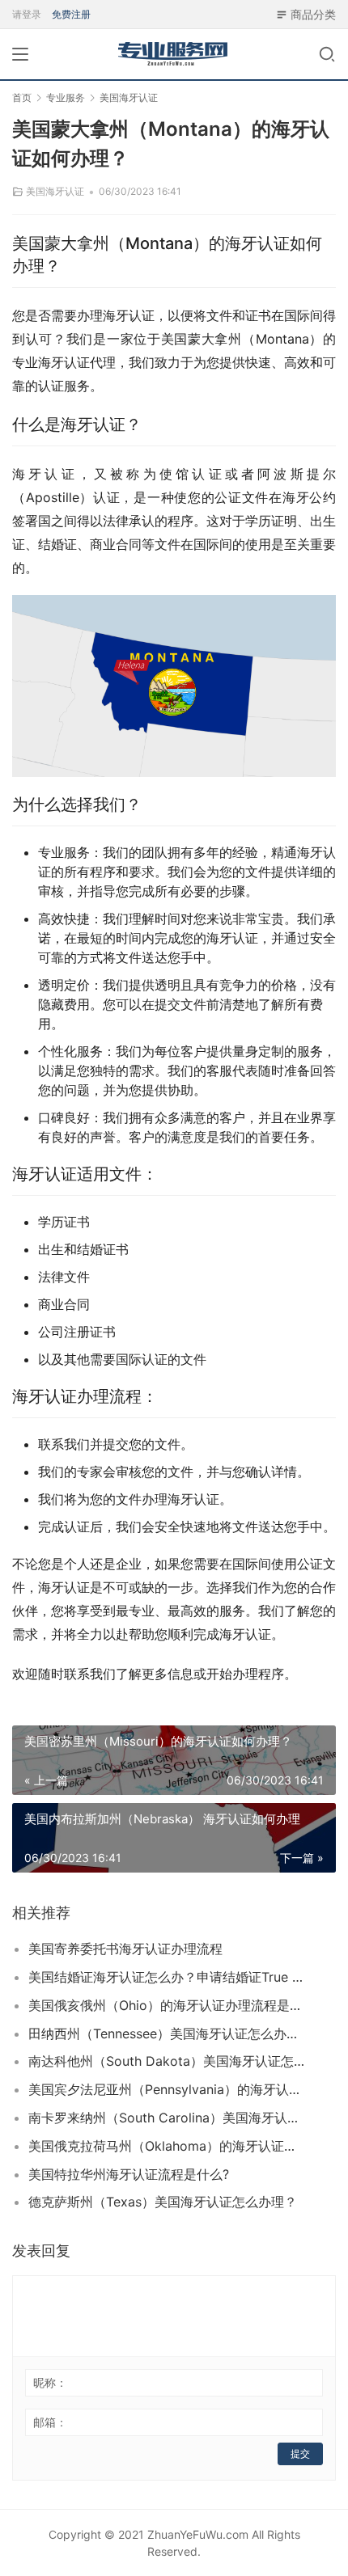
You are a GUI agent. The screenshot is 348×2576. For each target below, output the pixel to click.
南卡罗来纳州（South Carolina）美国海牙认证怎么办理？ (167, 2118)
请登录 (27, 14)
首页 (22, 97)
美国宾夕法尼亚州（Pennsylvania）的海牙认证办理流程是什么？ (167, 2089)
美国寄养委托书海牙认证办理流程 (125, 1949)
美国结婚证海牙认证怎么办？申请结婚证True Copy (167, 1977)
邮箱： (50, 2422)
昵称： (50, 2382)
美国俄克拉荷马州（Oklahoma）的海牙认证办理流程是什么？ (167, 2146)
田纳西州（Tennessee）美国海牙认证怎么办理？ (167, 2033)
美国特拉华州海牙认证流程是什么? (129, 2174)
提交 (300, 2454)
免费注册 (71, 14)
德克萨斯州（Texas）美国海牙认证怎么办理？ (163, 2202)
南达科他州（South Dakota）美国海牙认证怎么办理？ (167, 2061)
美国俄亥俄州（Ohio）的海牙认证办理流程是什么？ (167, 2005)
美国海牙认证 (55, 191)
